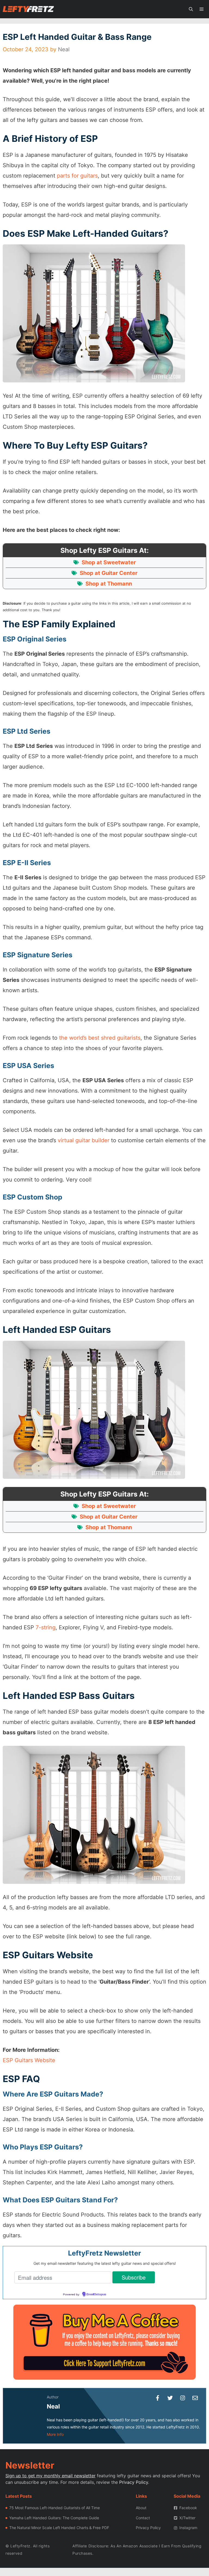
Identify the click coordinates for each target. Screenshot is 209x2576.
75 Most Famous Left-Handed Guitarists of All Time (55, 2508)
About (141, 2508)
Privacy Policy (134, 2482)
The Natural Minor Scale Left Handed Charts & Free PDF (59, 2528)
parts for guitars (77, 176)
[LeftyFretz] (28, 9)
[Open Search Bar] (191, 9)
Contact (143, 2518)
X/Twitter (187, 2518)
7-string (46, 1627)
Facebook (188, 2508)
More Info (55, 2434)
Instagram (188, 2528)
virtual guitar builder (84, 1140)
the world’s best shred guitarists (100, 1038)
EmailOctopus (96, 2295)
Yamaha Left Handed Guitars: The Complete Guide (54, 2518)
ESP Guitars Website (29, 2060)
